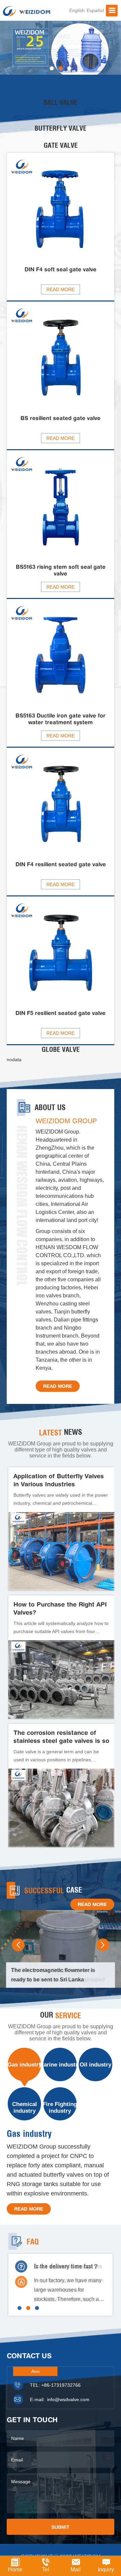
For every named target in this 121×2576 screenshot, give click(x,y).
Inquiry (106, 2569)
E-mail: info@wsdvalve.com (60, 2399)
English (77, 10)
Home (15, 2569)
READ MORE (58, 1386)
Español (95, 10)
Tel (46, 2569)
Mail (76, 2569)
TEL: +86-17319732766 (55, 2385)
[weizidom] (27, 11)
